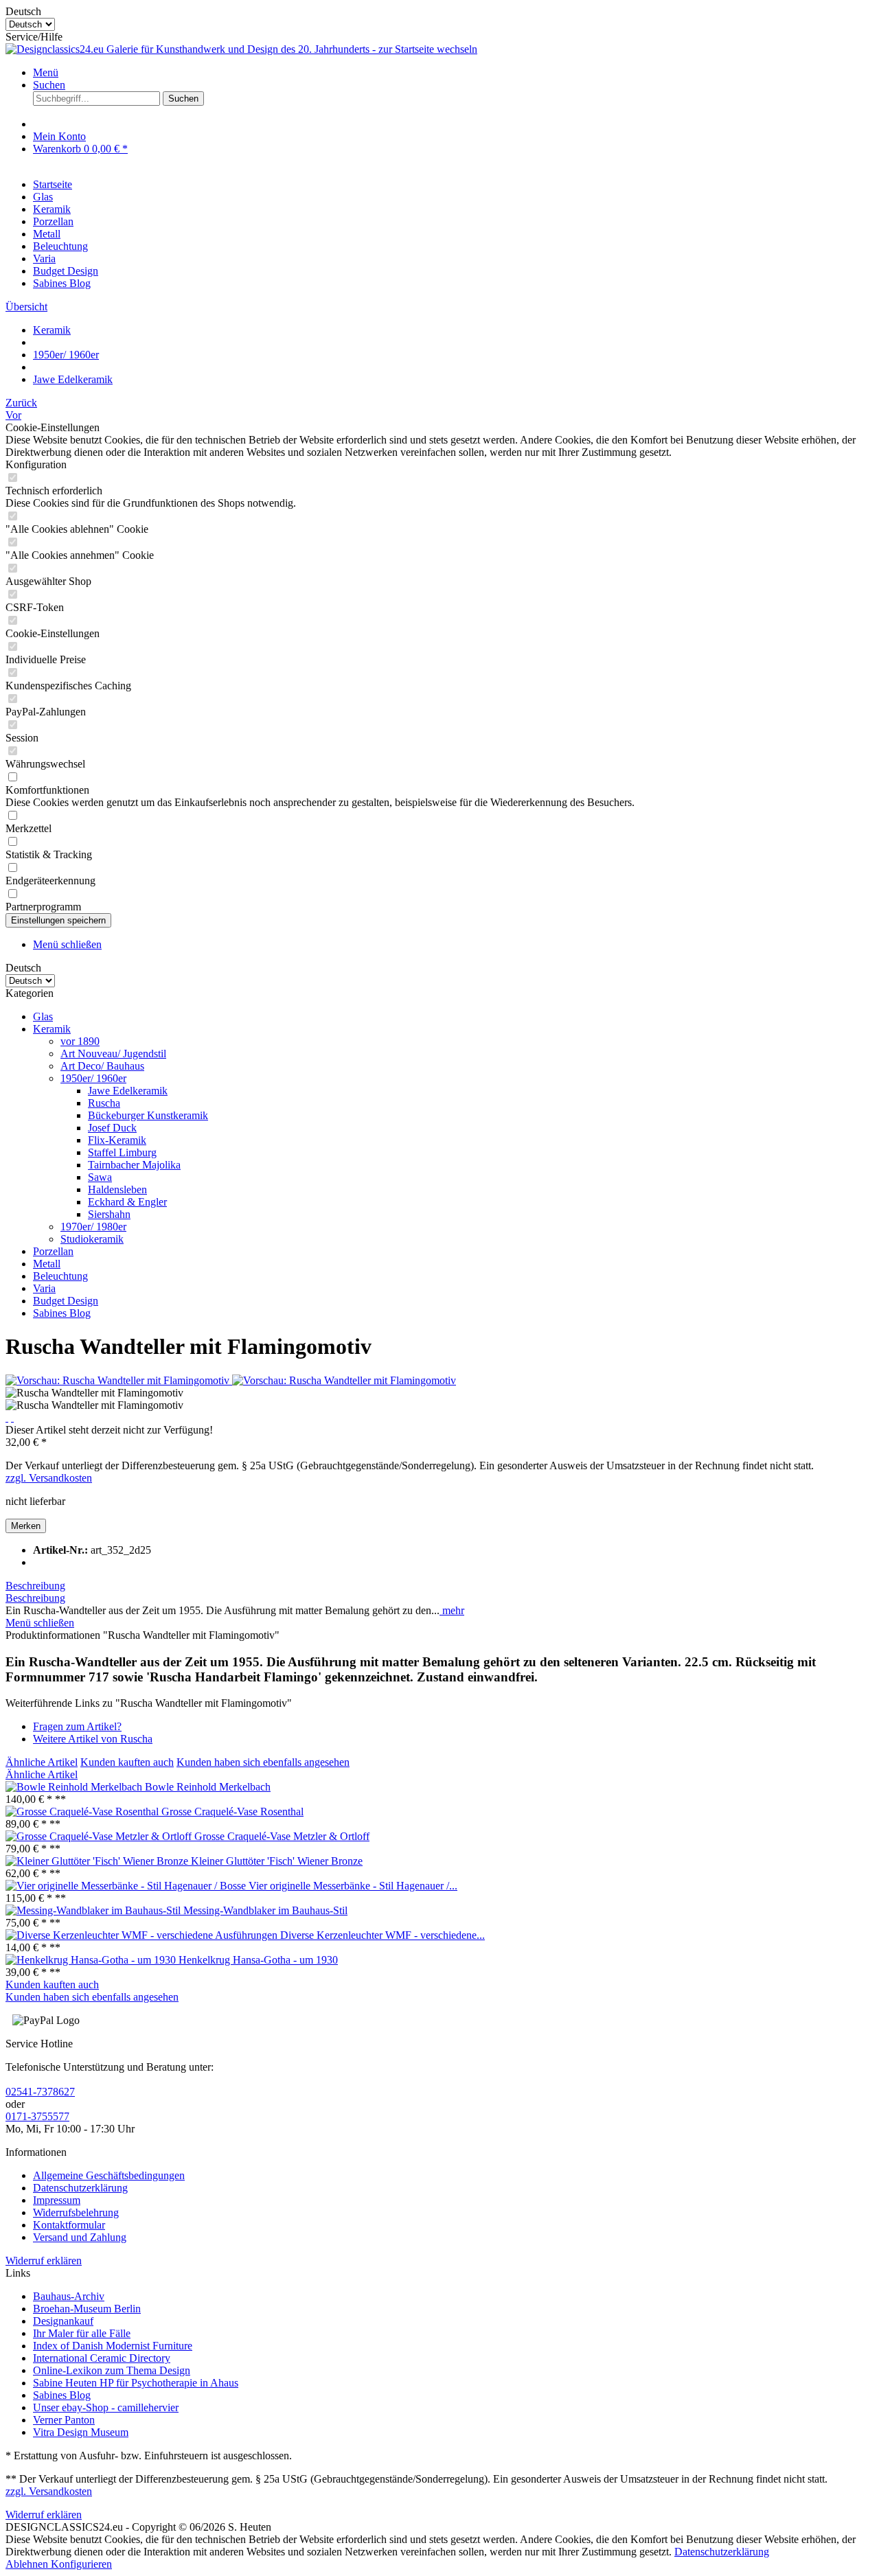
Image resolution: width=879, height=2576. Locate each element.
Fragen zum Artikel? (77, 1726)
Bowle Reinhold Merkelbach (208, 1787)
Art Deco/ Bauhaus (102, 1066)
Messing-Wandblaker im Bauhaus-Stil (265, 1910)
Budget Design (66, 1301)
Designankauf (63, 2321)
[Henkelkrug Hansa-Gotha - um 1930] (92, 1960)
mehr (452, 1610)
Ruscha (104, 1103)
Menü (46, 72)
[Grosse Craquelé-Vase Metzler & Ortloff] (100, 1836)
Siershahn (109, 1214)
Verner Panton (64, 2420)
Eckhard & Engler (127, 1202)
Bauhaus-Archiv (69, 2296)
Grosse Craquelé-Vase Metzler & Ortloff (282, 1836)
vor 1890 (80, 1041)
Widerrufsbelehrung (76, 2212)
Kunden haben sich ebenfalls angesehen (263, 1762)
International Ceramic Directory (102, 2358)
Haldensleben (117, 1189)
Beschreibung (35, 1586)
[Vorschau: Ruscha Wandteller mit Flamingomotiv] (119, 1380)
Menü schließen (67, 944)
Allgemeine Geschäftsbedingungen (109, 2175)
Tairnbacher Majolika (134, 1165)
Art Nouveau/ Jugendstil (113, 1054)
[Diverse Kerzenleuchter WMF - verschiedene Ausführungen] (143, 1935)
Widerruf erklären (44, 2261)
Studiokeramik (92, 1239)
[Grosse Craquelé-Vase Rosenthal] (83, 1812)
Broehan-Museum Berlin (87, 2309)
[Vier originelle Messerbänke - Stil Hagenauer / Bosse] (127, 1886)
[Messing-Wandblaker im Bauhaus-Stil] (94, 1910)
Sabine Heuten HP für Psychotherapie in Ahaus (136, 2383)
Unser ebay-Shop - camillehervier (106, 2407)
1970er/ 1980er (93, 1227)
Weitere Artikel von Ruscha (93, 1739)
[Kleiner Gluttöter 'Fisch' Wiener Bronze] (98, 1861)
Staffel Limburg (122, 1152)
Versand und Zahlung (80, 2237)
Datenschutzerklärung (80, 2188)
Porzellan (53, 1251)
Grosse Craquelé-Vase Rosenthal (232, 1812)
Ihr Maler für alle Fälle (82, 2333)
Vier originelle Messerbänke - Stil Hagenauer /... (353, 1886)
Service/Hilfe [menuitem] (34, 37)
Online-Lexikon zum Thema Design (112, 2370)
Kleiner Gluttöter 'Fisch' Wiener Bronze (277, 1861)
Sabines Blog (62, 1313)
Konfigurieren (81, 2564)
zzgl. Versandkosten (49, 1478)
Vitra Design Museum (81, 2432)
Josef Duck (112, 1128)
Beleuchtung (60, 1276)
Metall (47, 1264)
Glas (43, 1016)
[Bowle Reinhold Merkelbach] (75, 1787)
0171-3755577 (37, 2116)
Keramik (52, 1029)
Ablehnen (28, 2564)
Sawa (100, 1177)
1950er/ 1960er (93, 1078)
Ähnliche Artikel (42, 1762)
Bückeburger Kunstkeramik (148, 1115)
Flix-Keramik (117, 1140)
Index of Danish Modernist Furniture (113, 2346)
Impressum (57, 2200)
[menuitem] (453, 73)
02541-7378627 (40, 2092)
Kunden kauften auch (127, 1762)
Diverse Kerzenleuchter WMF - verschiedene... (383, 1935)
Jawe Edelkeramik (128, 1091)
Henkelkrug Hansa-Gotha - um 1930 (258, 1960)
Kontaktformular (69, 2225)
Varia (44, 1288)
